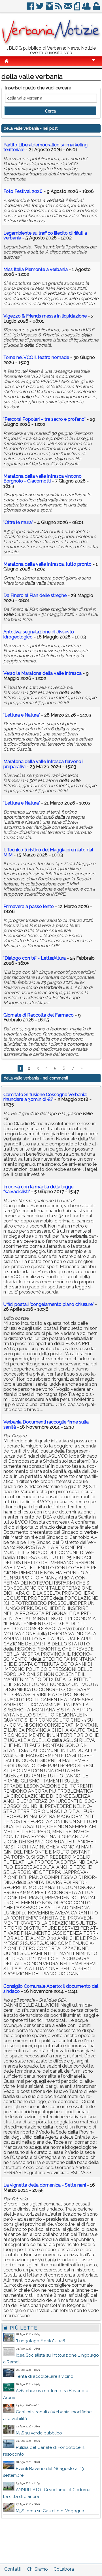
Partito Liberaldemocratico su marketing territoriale (45, 147)
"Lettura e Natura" (22, 715)
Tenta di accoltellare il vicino (45, 2376)
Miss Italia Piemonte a (36, 269)
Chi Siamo (37, 2569)
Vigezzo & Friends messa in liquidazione (45, 316)
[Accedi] (97, 8)
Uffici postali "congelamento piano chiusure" (49, 1304)
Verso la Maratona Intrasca (42, 673)
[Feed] (59, 8)
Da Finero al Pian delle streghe (35, 595)
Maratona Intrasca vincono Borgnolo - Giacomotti (42, 479)
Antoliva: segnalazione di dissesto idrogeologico (39, 634)
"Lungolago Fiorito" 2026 (41, 2341)
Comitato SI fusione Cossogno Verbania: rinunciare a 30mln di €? (45, 1097)
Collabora (64, 2569)
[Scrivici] (68, 8)
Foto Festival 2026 (23, 191)
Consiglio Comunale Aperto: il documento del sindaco (51, 1989)
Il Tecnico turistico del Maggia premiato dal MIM (48, 852)
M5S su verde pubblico (39, 2433)
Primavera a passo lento (29, 906)
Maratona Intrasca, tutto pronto (47, 564)
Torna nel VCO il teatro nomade (36, 357)
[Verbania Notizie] (51, 44)
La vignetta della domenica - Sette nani (45, 2185)
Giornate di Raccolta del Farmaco (39, 1015)
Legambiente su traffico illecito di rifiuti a (45, 236)
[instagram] (50, 8)
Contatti (13, 2569)
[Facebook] (31, 8)
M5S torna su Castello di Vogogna (50, 2511)
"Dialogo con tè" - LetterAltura (35, 958)
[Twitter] (40, 8)
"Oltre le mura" (18, 522)
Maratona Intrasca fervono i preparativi (43, 764)
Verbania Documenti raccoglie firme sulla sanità (46, 1424)
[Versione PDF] (77, 8)
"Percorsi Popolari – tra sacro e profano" (44, 419)
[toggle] (93, 64)
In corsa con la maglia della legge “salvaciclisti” (38, 1189)
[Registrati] (87, 8)
